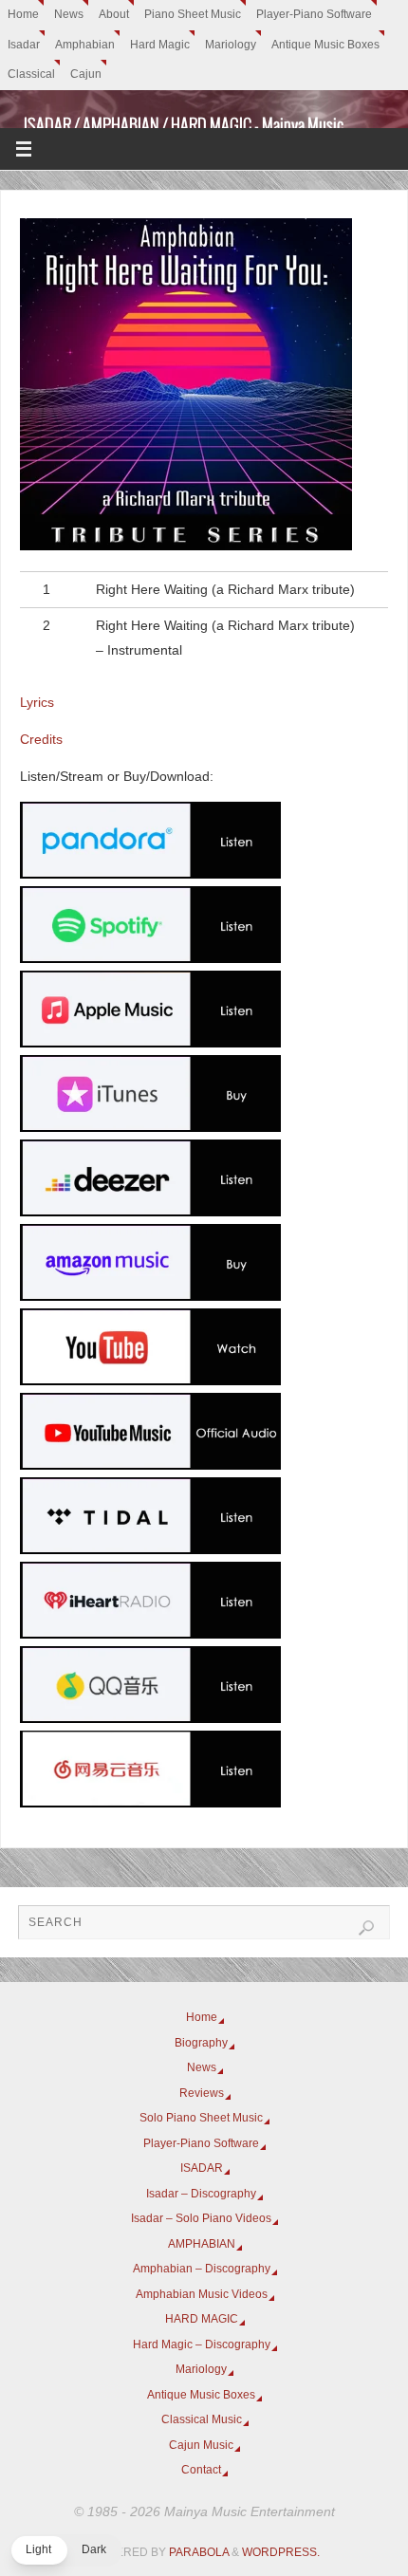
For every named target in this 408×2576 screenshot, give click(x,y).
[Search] (366, 1928)
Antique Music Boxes (325, 45)
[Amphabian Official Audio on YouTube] (150, 1465)
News (69, 14)
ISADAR (202, 2168)
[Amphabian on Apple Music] (150, 1043)
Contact (201, 2470)
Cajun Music (201, 2445)
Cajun (86, 74)
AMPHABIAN (202, 2244)
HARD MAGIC (202, 2319)
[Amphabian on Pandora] (150, 874)
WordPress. (281, 2552)
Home (23, 14)
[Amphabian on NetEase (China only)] (150, 1803)
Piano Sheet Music (193, 14)
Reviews (202, 2093)
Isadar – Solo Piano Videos (201, 2218)
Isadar (24, 45)
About (114, 14)
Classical (31, 74)
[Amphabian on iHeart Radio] (150, 1634)
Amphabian (85, 45)
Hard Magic (160, 45)
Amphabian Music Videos (202, 2294)
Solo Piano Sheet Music (201, 2118)
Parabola (199, 2552)
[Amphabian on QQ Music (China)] (150, 1719)
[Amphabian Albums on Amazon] (150, 1297)
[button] (66, 2550)
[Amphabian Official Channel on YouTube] (150, 1381)
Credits (41, 740)
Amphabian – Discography (202, 2269)
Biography (201, 2043)
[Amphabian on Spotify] (150, 959)
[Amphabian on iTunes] (150, 1128)
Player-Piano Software (314, 14)
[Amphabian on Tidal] (150, 1550)
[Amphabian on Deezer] (150, 1212)
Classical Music (202, 2419)
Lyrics (37, 703)
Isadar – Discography (201, 2194)
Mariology (231, 45)
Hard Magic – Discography (202, 2344)
